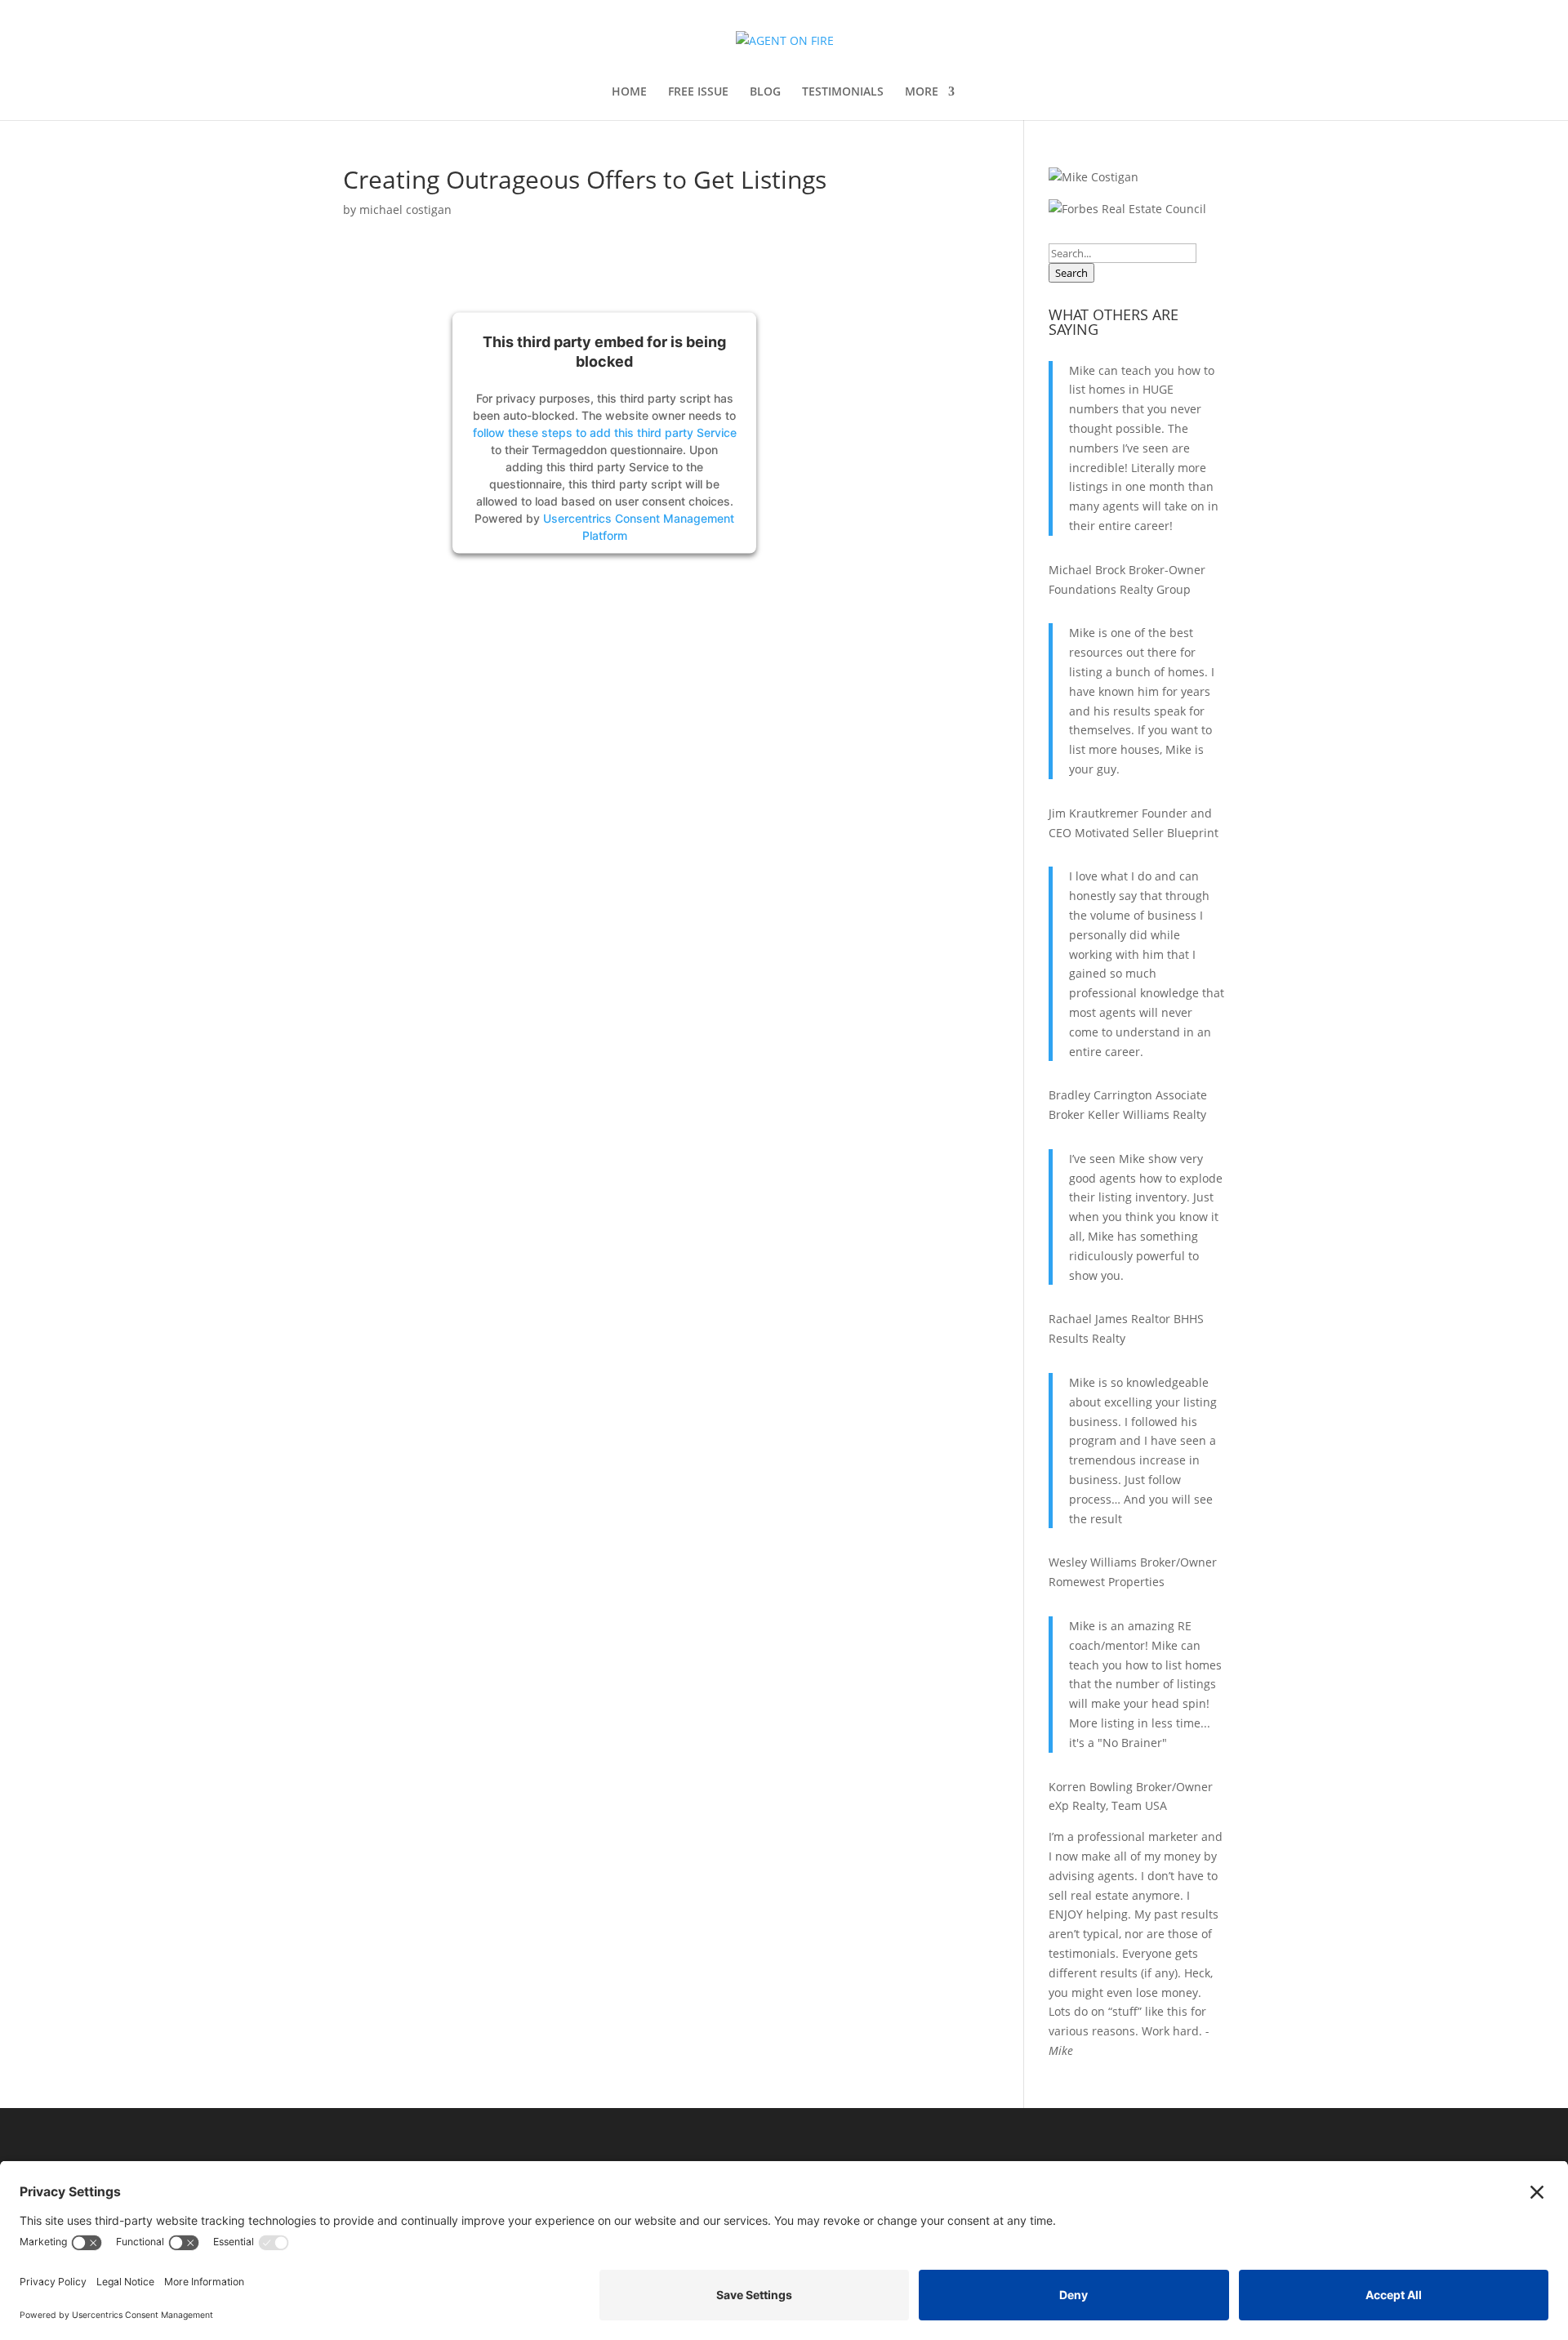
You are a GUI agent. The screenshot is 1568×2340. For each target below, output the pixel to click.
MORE (922, 92)
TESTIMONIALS (843, 92)
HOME (629, 92)
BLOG (765, 92)
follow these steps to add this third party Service (605, 432)
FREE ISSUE (698, 92)
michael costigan (405, 209)
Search (1071, 273)
